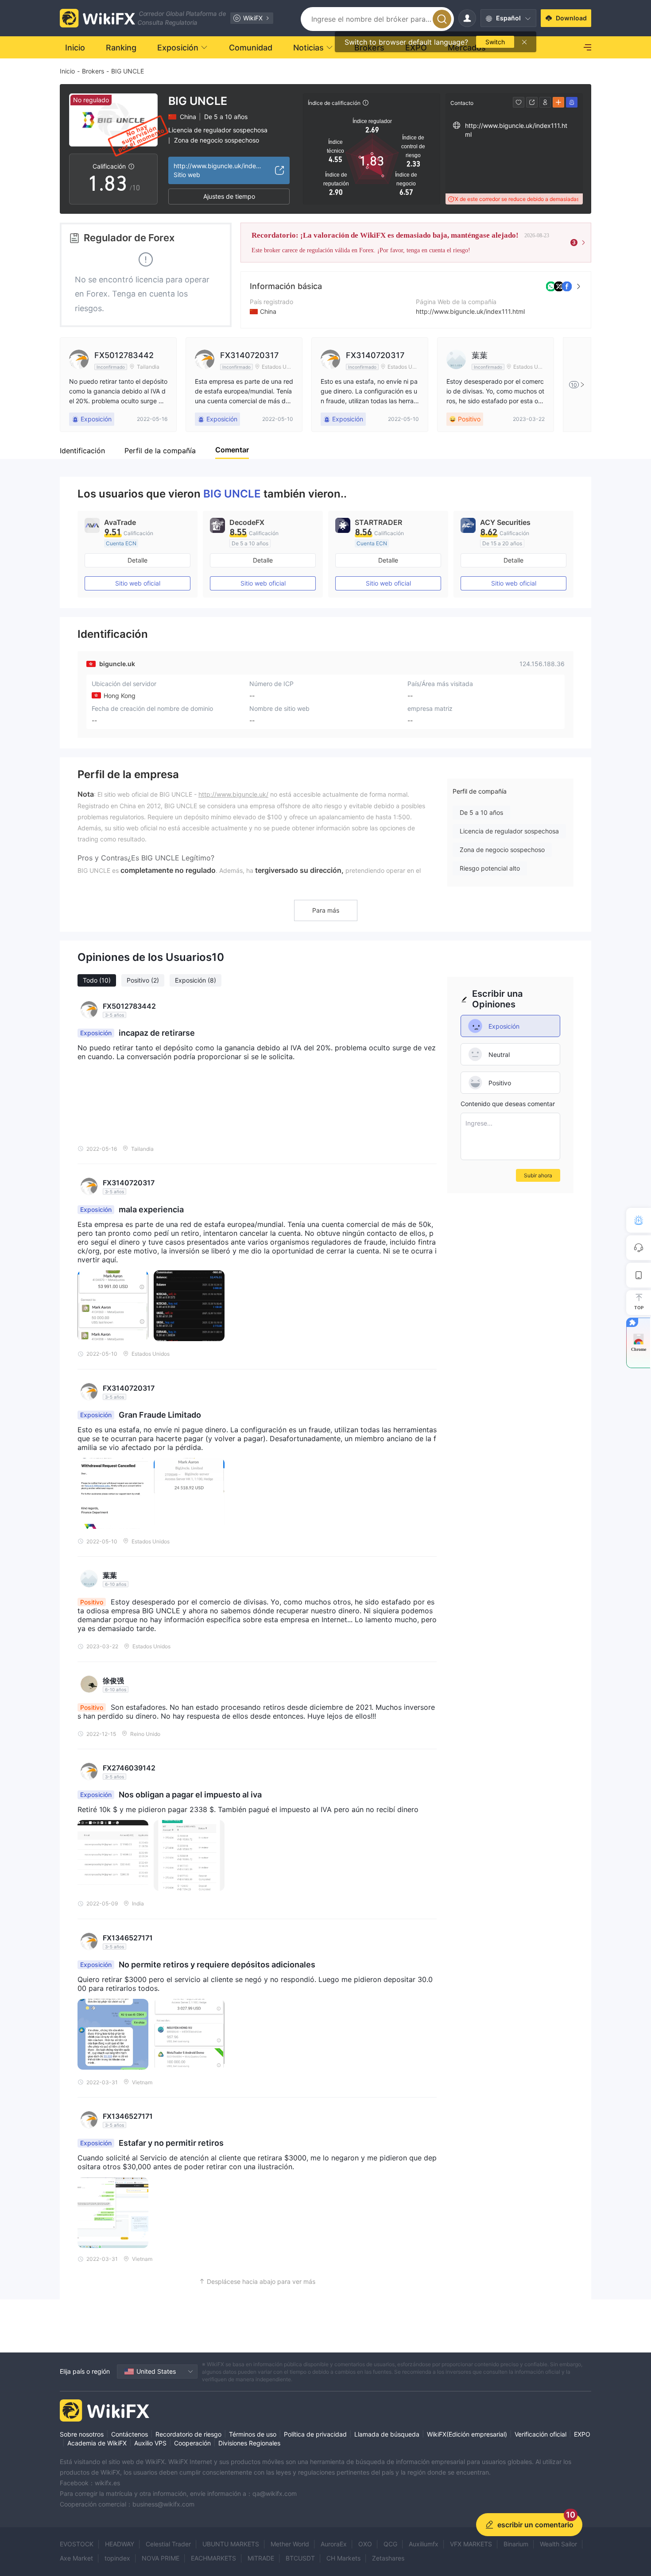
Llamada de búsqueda (387, 2434)
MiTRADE (261, 2558)
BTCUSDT (300, 2558)
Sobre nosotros (82, 2434)
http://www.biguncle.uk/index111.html (470, 311)
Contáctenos (130, 2434)
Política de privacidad (315, 2434)
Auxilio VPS (150, 2443)
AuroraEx (334, 2544)
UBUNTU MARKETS (231, 2544)
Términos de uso (253, 2434)
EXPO (582, 2434)
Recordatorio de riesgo (188, 2434)
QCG (390, 2544)
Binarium (516, 2544)
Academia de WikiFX (97, 2443)
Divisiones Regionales (249, 2443)
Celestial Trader (168, 2544)
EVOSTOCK (77, 2544)
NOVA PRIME (161, 2558)
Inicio (67, 71)
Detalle (138, 560)
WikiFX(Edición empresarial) (467, 2434)
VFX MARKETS (471, 2544)
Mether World (290, 2544)
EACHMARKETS (213, 2558)
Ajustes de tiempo (229, 196)
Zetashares (388, 2558)
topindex (117, 2558)
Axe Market (76, 2558)
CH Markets (343, 2558)
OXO (365, 2544)
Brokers (93, 71)
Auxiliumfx (424, 2544)
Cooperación (192, 2443)
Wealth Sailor (558, 2544)
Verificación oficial (541, 2434)
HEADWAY (120, 2544)
